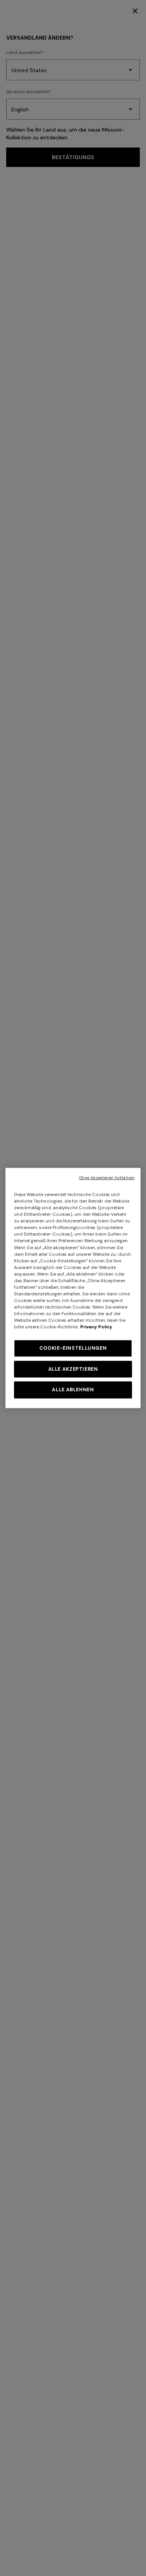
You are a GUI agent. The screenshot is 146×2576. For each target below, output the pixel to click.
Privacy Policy (96, 1327)
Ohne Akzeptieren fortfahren (107, 1178)
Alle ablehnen (73, 1390)
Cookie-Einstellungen (73, 1348)
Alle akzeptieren (73, 1369)
